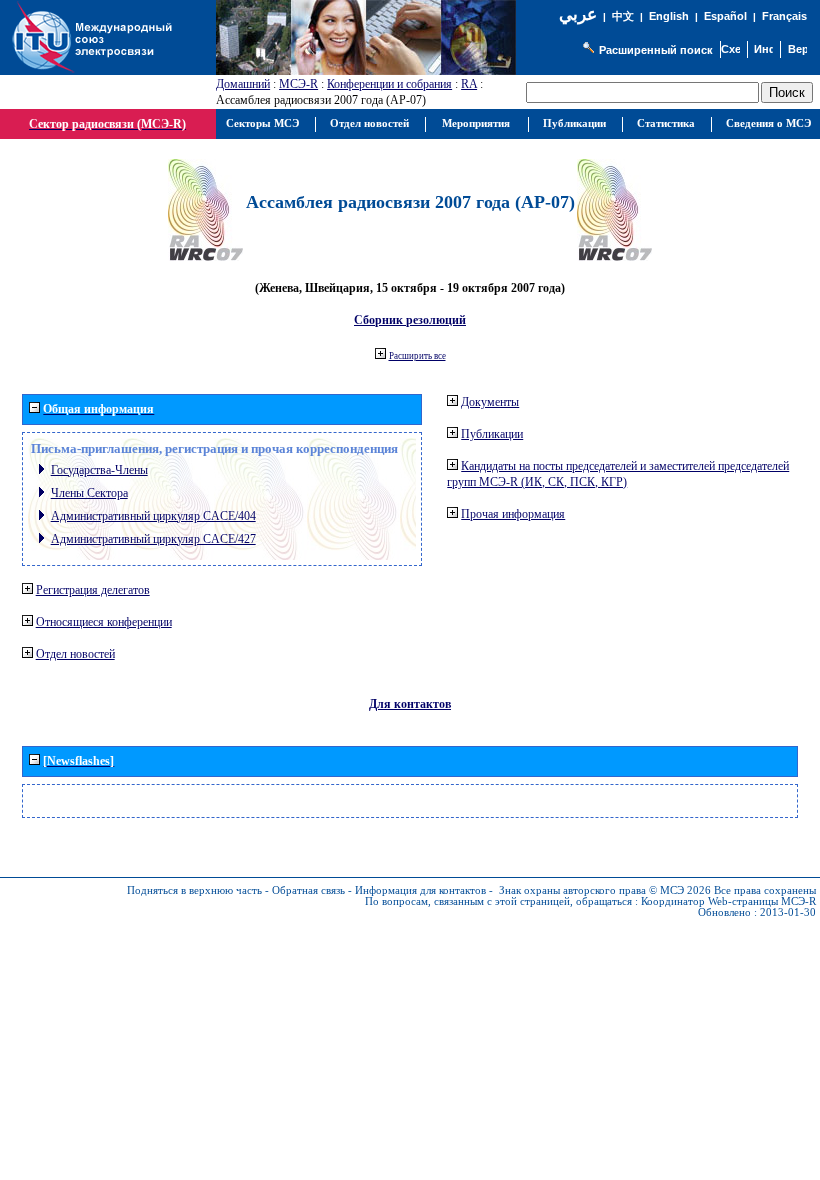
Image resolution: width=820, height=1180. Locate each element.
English (669, 16)
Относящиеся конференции (104, 622)
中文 (623, 16)
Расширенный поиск (656, 50)
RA (469, 84)
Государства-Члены (99, 470)
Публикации (492, 434)
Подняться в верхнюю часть (194, 890)
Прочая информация (513, 514)
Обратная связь (308, 890)
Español (725, 16)
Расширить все (417, 356)
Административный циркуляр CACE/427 (153, 539)
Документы (490, 402)
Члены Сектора (89, 493)
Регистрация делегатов (93, 590)
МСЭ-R (298, 84)
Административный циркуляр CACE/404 (153, 516)
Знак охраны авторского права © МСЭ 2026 (605, 890)
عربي (578, 14)
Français (784, 16)
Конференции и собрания (389, 84)
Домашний (243, 84)
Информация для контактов (420, 890)
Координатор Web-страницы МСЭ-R (728, 901)
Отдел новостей (75, 654)
